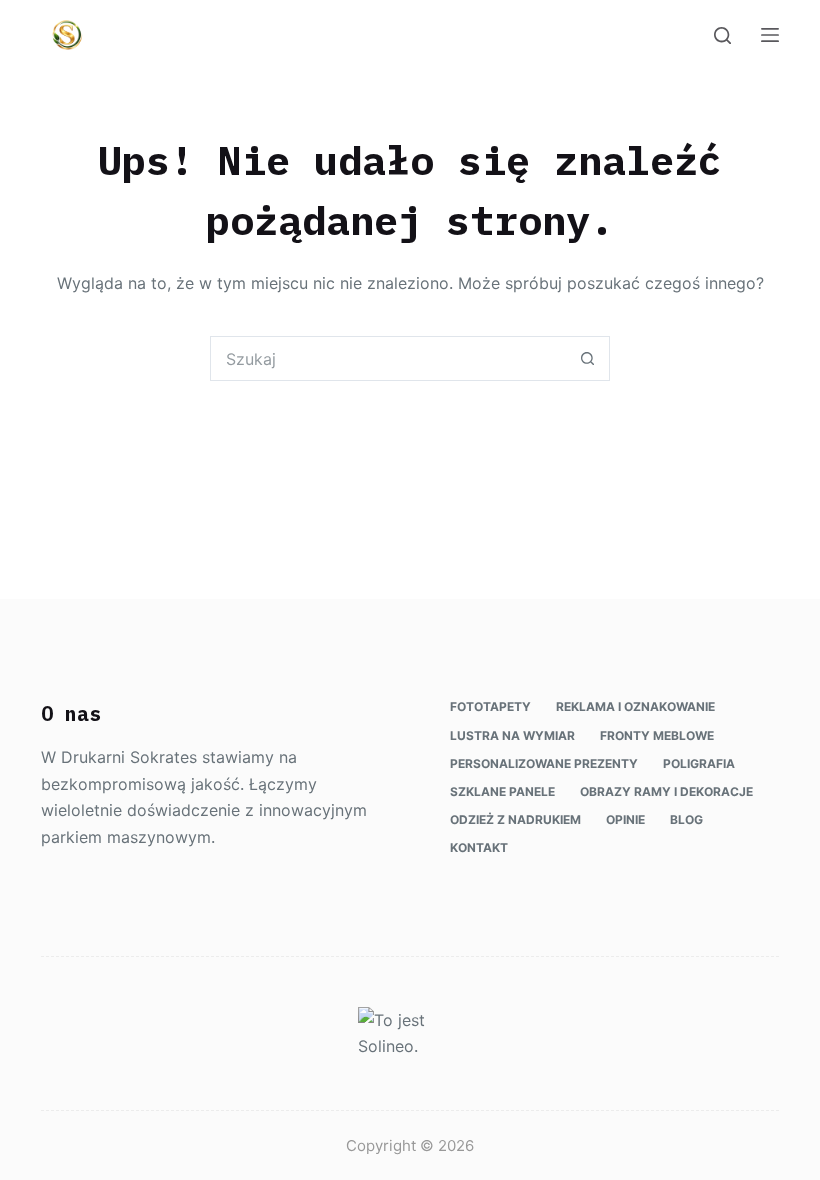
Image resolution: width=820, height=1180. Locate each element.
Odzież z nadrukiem (515, 819)
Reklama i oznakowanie (635, 706)
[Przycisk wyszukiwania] (587, 358)
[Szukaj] (722, 35)
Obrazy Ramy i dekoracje (666, 791)
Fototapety (490, 706)
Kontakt (479, 847)
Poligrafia (699, 763)
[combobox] (388, 358)
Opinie (625, 819)
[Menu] (770, 35)
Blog (686, 819)
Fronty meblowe (657, 735)
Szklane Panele (502, 791)
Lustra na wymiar (512, 735)
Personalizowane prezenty (544, 763)
